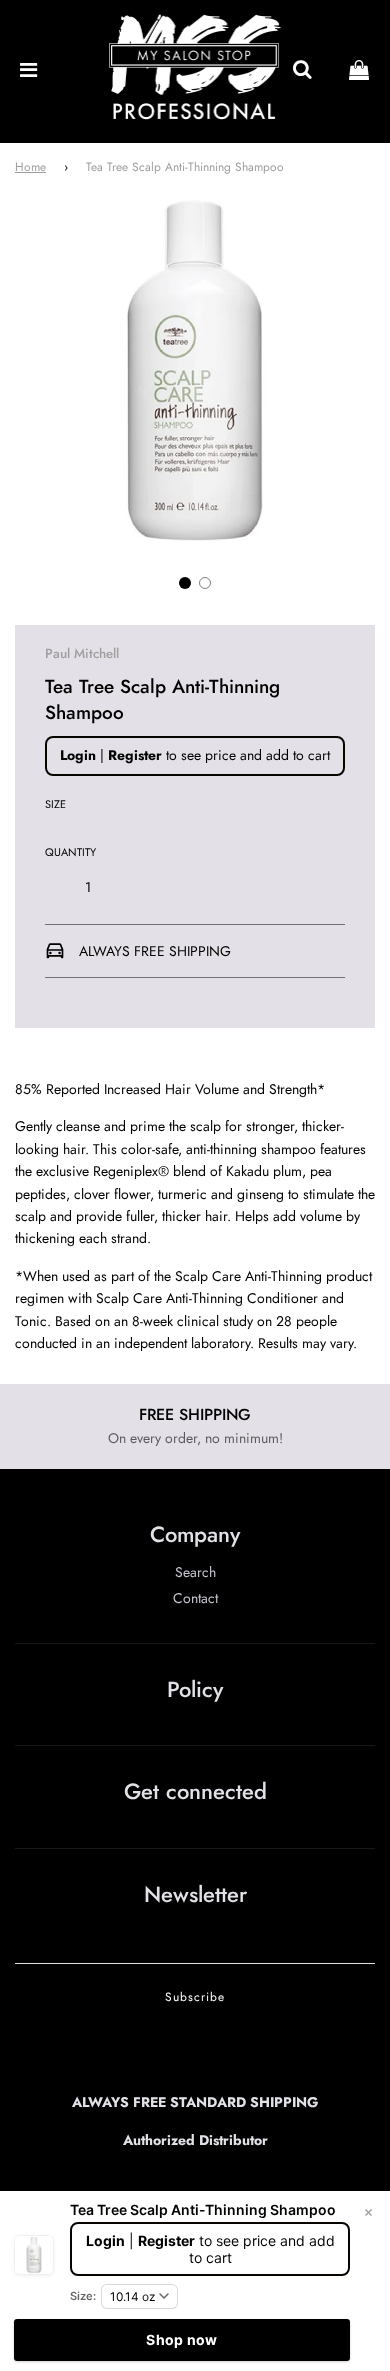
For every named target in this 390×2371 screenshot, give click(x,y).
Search (195, 1572)
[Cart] (359, 71)
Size (55, 804)
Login (78, 755)
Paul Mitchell (82, 653)
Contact (195, 1598)
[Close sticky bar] (368, 2213)
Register (135, 755)
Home (30, 167)
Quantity (70, 852)
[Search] (302, 71)
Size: (83, 2296)
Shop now (181, 2339)
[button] (185, 583)
